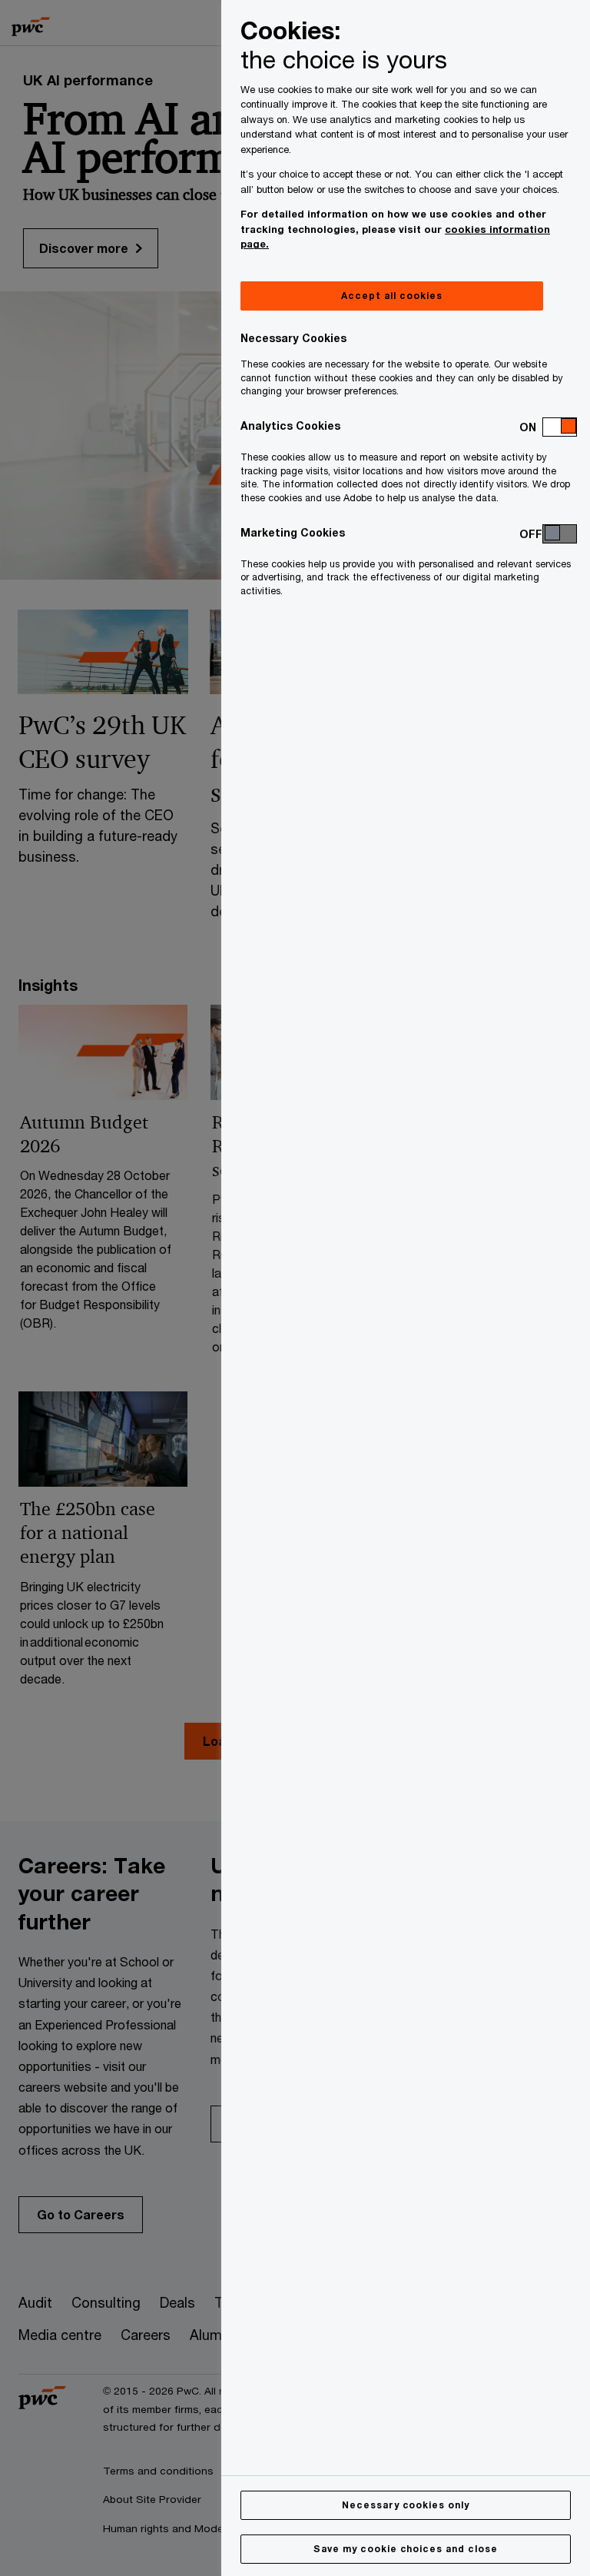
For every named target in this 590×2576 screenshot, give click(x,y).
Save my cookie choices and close (406, 2549)
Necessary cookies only (406, 2505)
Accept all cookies (391, 296)
